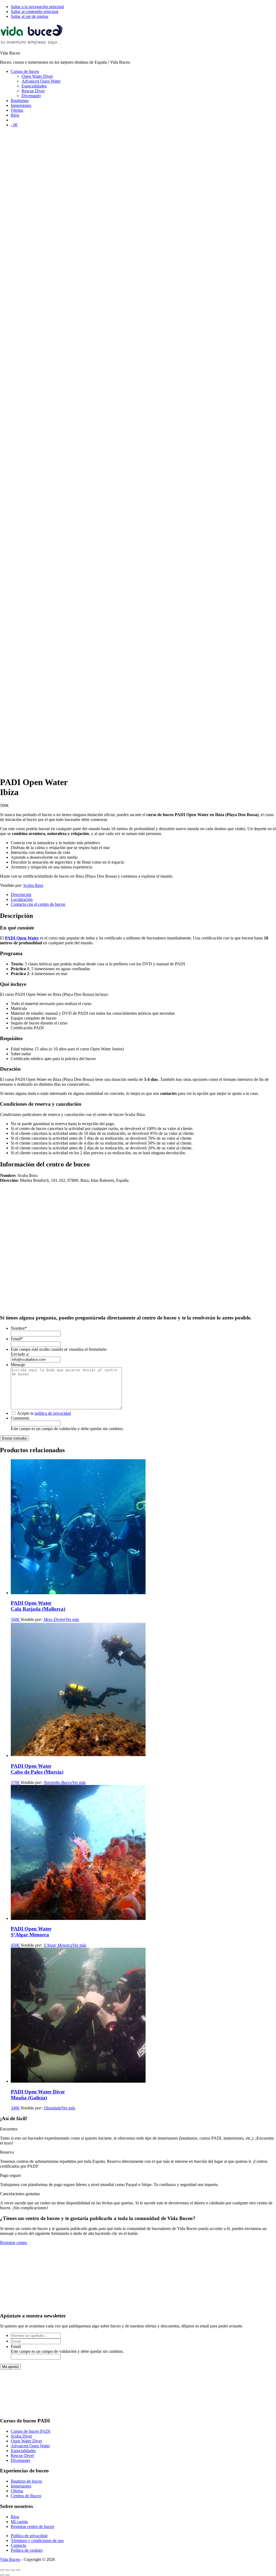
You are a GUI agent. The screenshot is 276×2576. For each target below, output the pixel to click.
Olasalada (53, 2108)
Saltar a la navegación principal (37, 7)
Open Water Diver (26, 2441)
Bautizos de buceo (26, 2481)
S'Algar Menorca (58, 1945)
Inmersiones (21, 2486)
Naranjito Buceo (58, 1782)
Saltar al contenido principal (34, 11)
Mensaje (18, 1365)
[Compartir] (13, 2570)
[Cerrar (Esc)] (18, 2570)
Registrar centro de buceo (32, 2526)
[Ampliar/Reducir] (2, 2570)
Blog (15, 2517)
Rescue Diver (22, 2455)
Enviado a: (20, 1354)
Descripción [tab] (21, 895)
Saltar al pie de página (30, 16)
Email (17, 1339)
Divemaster (20, 2460)
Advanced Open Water (30, 2446)
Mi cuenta (19, 2522)
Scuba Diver (21, 2436)
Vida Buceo (10, 2559)
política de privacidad (53, 1413)
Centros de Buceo (26, 2496)
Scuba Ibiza (33, 885)
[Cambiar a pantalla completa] (8, 2570)
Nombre (19, 1328)
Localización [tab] (22, 899)
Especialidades (23, 2451)
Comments (20, 1418)
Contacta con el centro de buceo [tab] (38, 904)
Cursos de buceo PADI (30, 2431)
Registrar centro (13, 2243)
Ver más (72, 1619)
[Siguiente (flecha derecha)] (8, 2575)
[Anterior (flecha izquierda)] (2, 2575)
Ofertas (17, 2491)
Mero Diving (54, 1619)
